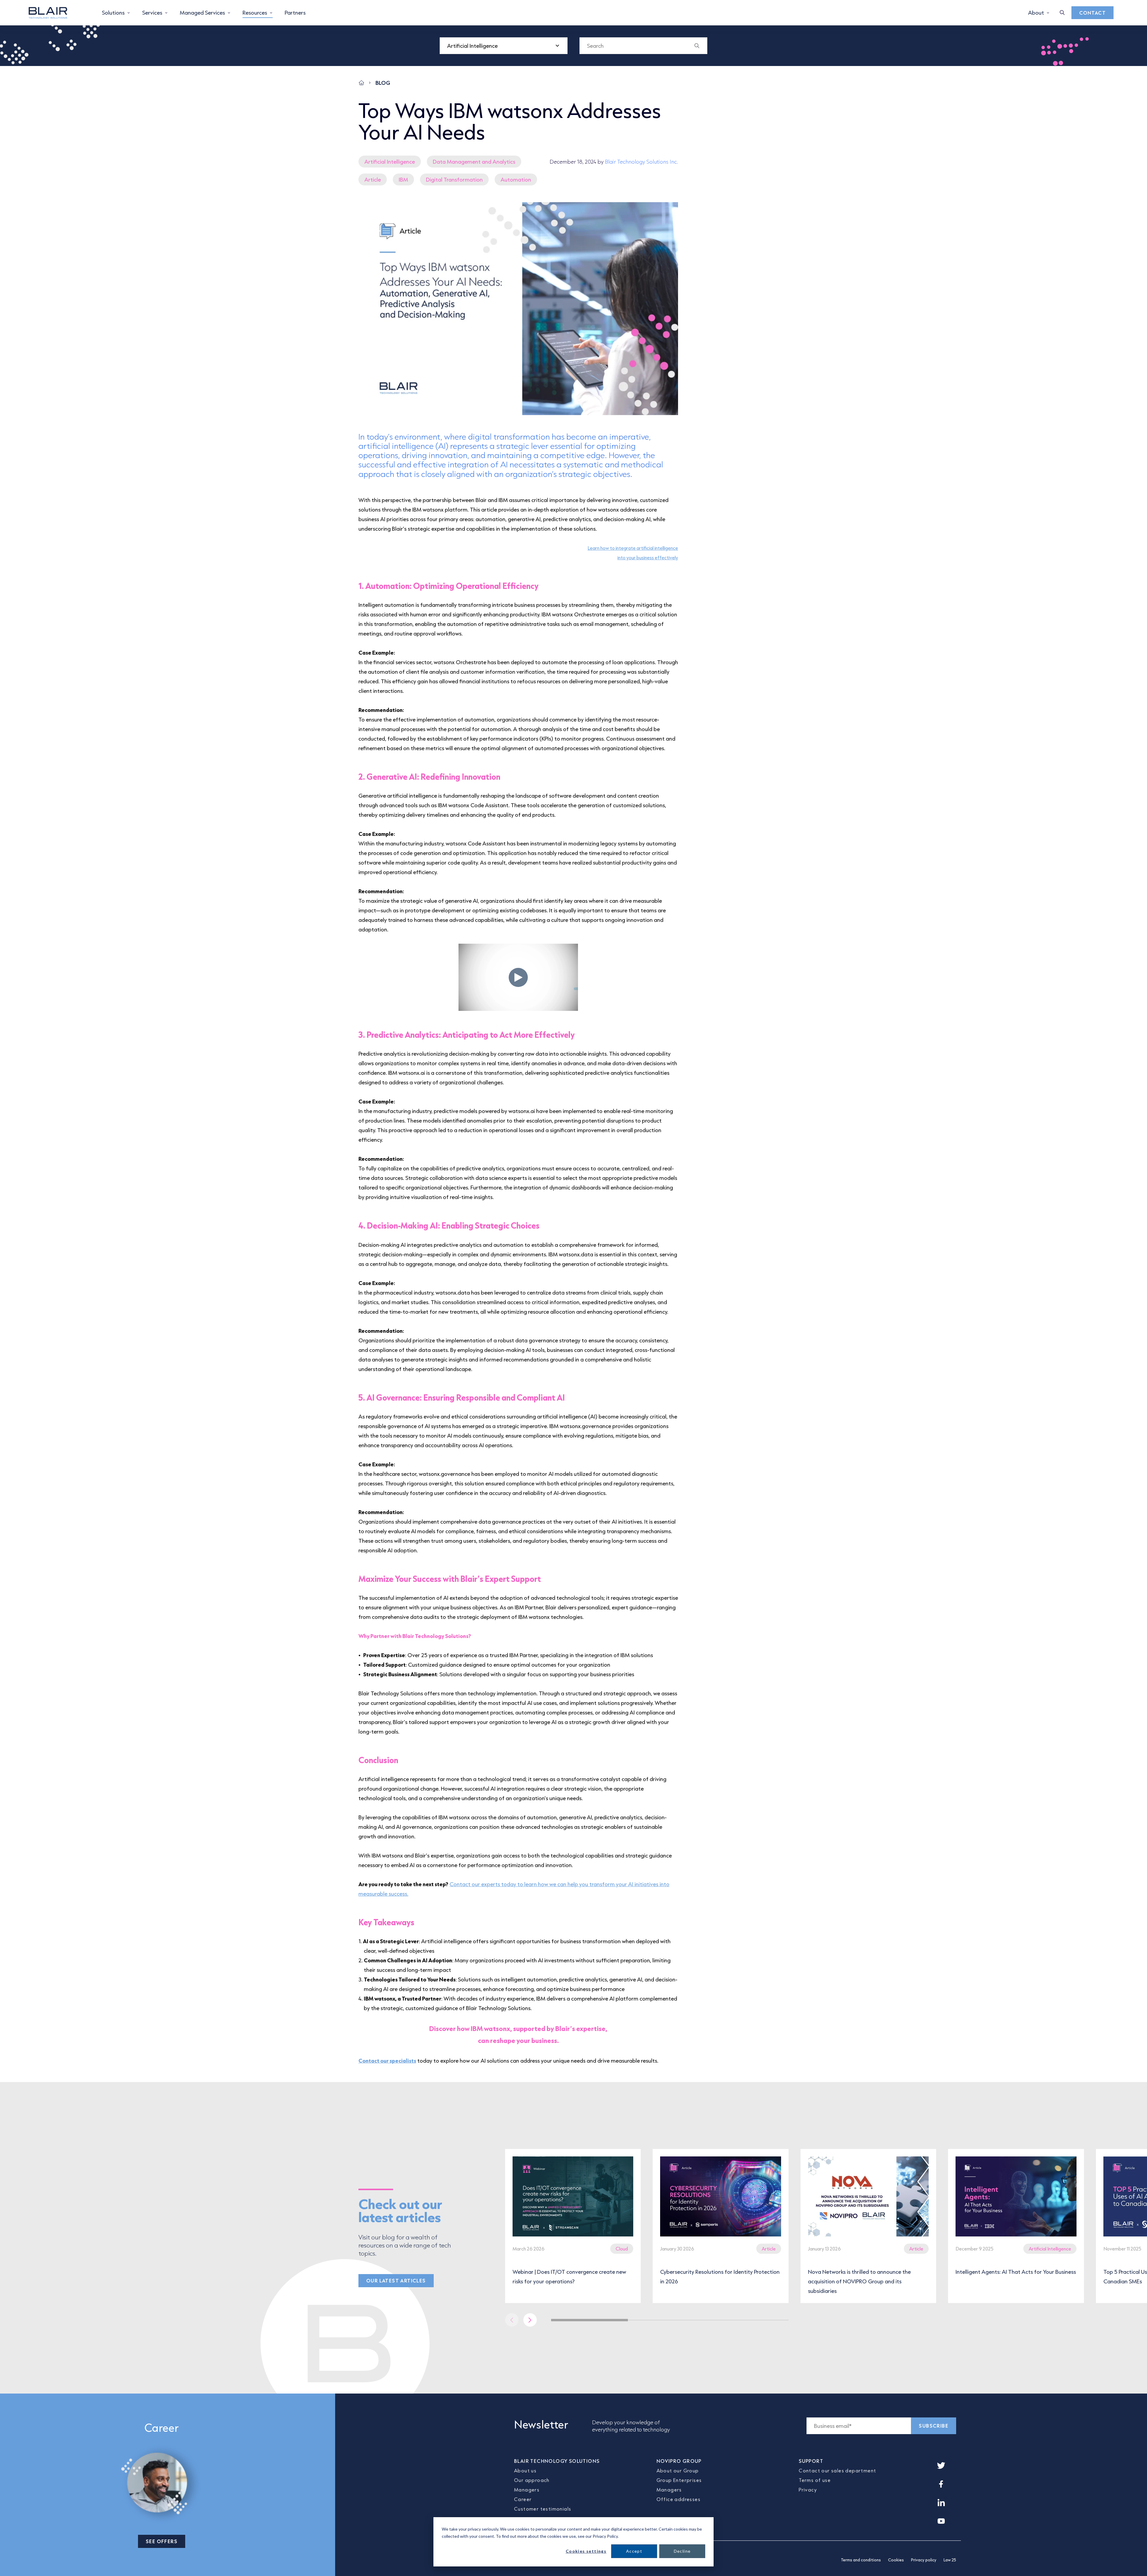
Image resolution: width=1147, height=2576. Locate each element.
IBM (403, 179)
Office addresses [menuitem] (678, 2499)
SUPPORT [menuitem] (811, 2461)
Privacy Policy (605, 2536)
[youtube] (941, 2521)
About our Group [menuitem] (678, 2470)
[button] (530, 2320)
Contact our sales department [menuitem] (837, 2470)
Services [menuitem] (152, 13)
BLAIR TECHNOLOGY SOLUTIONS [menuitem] (557, 2461)
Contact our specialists (387, 2061)
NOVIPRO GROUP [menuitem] (679, 2461)
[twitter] (941, 2466)
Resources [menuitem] (255, 13)
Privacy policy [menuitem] (924, 2560)
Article (373, 179)
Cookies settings (586, 2551)
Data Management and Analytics (474, 162)
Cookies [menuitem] (896, 2560)
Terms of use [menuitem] (815, 2480)
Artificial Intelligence (390, 162)
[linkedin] (941, 2503)
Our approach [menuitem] (532, 2480)
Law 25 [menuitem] (950, 2560)
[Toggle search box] (1062, 13)
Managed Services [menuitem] (202, 13)
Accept (634, 2551)
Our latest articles (396, 2281)
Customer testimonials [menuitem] (543, 2509)
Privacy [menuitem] (808, 2490)
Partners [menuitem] (295, 13)
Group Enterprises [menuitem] (679, 2480)
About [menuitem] (1036, 13)
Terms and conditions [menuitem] (861, 2560)
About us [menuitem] (525, 2470)
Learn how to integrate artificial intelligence (633, 548)
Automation (516, 179)
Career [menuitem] (523, 2499)
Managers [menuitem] (527, 2490)
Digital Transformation (454, 179)
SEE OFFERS (162, 2541)
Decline (682, 2551)
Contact (1092, 13)
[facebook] (941, 2484)
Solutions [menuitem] (113, 13)
